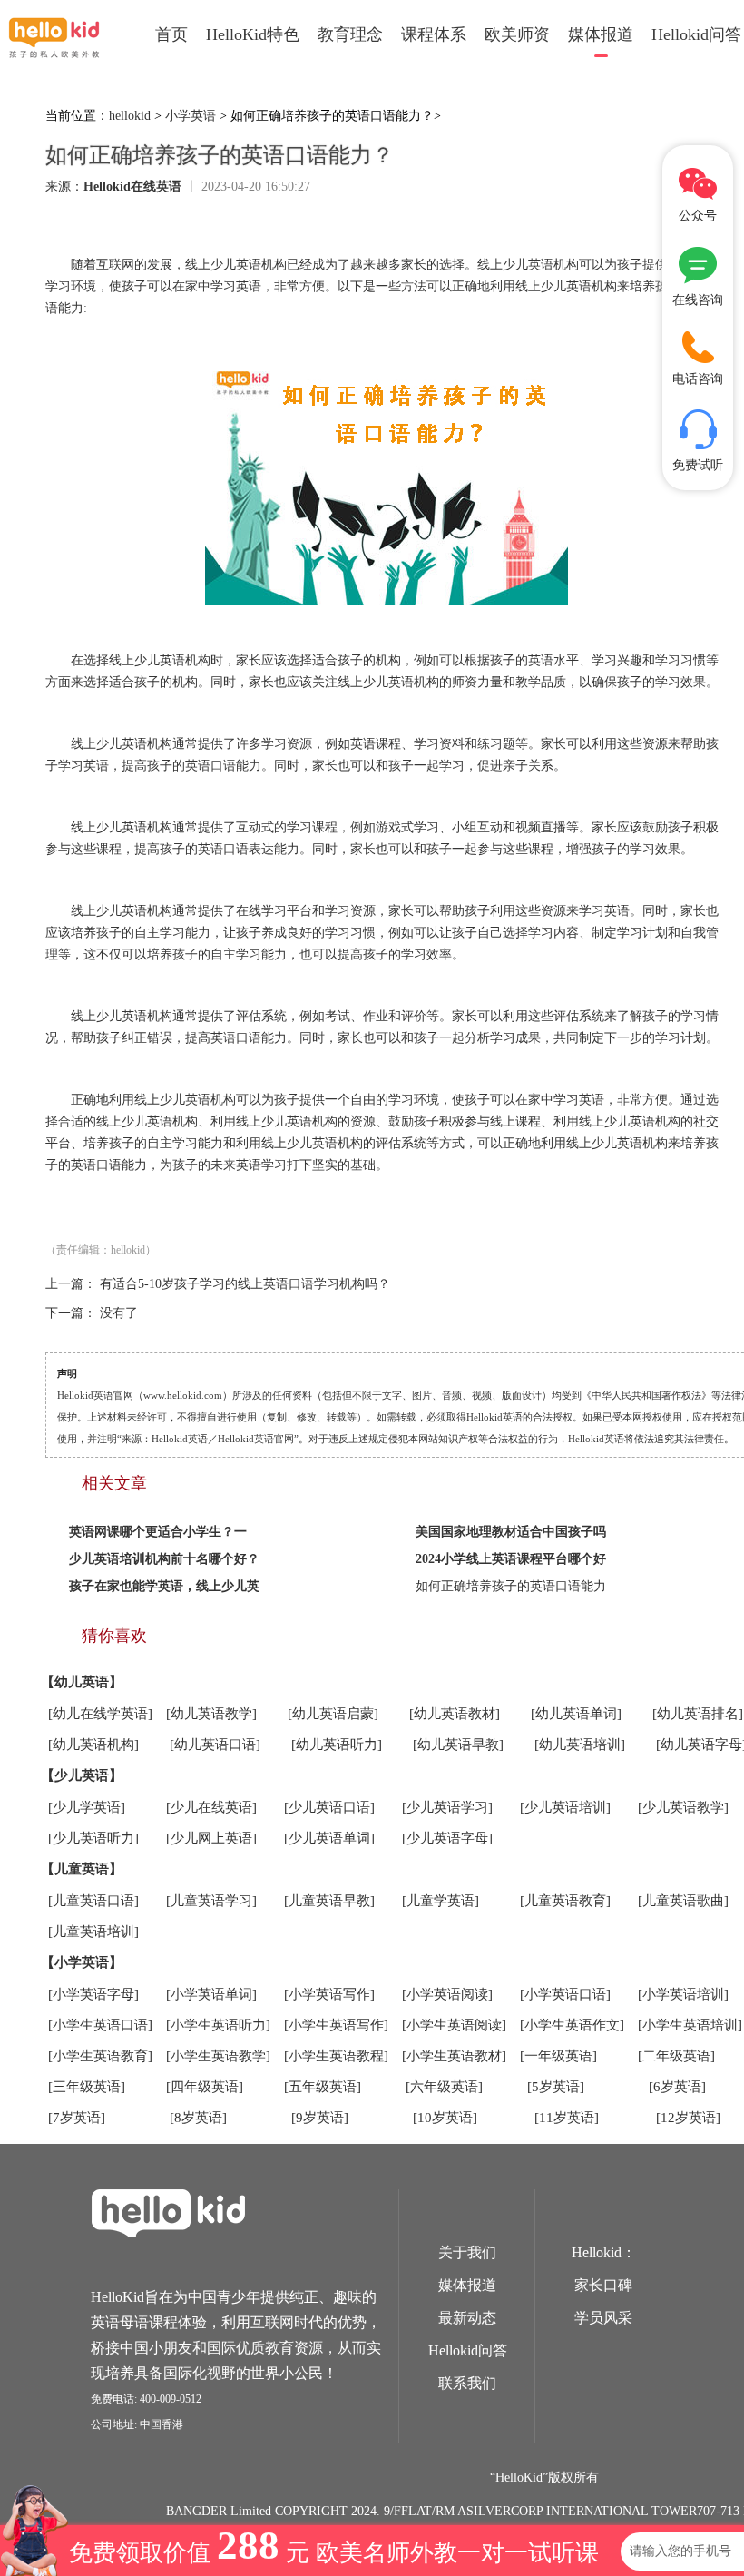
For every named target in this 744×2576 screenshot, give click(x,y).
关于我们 (467, 2252)
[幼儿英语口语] (215, 1745)
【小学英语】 (82, 1962)
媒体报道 (601, 34)
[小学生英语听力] (218, 2025)
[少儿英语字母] (447, 1838)
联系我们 (467, 2383)
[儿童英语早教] (329, 1901)
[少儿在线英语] (211, 1807)
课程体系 (434, 34)
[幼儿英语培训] (580, 1745)
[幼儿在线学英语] (100, 1714)
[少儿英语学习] (447, 1807)
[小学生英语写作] (336, 2025)
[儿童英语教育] (565, 1901)
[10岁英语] (445, 2118)
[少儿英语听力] (93, 1838)
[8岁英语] (198, 2118)
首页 (171, 34)
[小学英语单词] (211, 1994)
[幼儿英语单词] (576, 1714)
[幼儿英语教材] (455, 1714)
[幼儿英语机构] (93, 1745)
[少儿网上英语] (211, 1838)
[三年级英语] (87, 2087)
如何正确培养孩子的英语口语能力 (511, 1586)
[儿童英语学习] (211, 1901)
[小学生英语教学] (218, 2056)
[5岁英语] (556, 2087)
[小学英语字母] (93, 1994)
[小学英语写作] (329, 1994)
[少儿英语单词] (329, 1838)
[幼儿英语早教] (458, 1745)
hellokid (130, 116)
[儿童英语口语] (93, 1901)
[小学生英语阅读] (454, 2025)
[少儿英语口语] (329, 1807)
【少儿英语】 (82, 1775)
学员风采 (603, 2318)
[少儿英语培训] (565, 1807)
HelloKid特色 (253, 34)
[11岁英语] (567, 2118)
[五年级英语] (323, 2087)
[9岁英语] (320, 2118)
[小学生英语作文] (572, 2025)
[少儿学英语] (87, 1807)
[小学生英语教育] (100, 2056)
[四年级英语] (205, 2087)
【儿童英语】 (82, 1869)
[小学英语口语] (565, 1994)
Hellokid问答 (468, 2350)
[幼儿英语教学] (211, 1714)
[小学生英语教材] (454, 2056)
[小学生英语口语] (100, 2025)
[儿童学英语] (441, 1901)
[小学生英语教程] (336, 2056)
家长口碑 (603, 2285)
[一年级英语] (558, 2056)
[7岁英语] (77, 2118)
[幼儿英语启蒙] (333, 1714)
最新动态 (467, 2318)
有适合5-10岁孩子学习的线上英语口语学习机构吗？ (245, 1284)
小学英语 (191, 116)
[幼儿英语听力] (337, 1745)
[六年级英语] (444, 2087)
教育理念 (350, 34)
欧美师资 (517, 34)
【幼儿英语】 (82, 1682)
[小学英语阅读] (447, 1994)
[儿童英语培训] (93, 1932)
